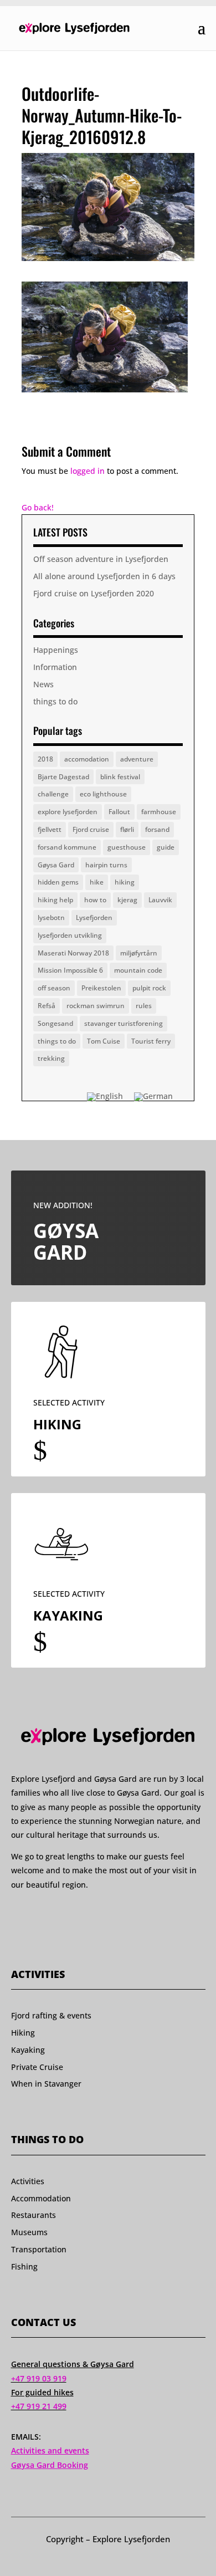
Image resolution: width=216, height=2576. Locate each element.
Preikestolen (101, 988)
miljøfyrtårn (139, 953)
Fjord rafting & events (51, 2015)
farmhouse (159, 812)
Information (55, 667)
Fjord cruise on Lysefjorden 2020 (94, 593)
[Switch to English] (105, 1097)
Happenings (56, 650)
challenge (53, 794)
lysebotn (51, 918)
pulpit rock (149, 988)
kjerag (127, 900)
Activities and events (50, 2450)
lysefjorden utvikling (70, 935)
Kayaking (28, 2050)
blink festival (120, 777)
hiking (125, 882)
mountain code (138, 970)
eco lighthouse (103, 794)
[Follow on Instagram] (37, 1916)
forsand (157, 829)
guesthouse (127, 847)
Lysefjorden (94, 918)
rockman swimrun (96, 1006)
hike (97, 882)
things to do (55, 701)
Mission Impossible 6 (70, 970)
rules (144, 1006)
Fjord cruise (91, 829)
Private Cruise (37, 2067)
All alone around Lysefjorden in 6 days (104, 576)
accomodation (87, 759)
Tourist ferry (151, 1041)
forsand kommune (67, 847)
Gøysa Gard (56, 865)
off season (54, 988)
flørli (127, 829)
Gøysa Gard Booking (50, 2465)
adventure (137, 759)
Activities (28, 2181)
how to (95, 900)
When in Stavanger (46, 2084)
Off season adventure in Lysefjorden (101, 559)
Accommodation (41, 2198)
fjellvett (50, 829)
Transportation (39, 2249)
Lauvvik (160, 900)
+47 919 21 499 (39, 2406)
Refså (47, 1006)
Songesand (55, 1023)
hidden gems (58, 882)
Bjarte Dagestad (63, 777)
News (43, 684)
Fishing (24, 2266)
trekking (51, 1058)
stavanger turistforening (124, 1023)
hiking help (55, 900)
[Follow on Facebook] (16, 1916)
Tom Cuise (104, 1041)
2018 (45, 759)
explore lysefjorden (68, 812)
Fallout (119, 812)
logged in (88, 471)
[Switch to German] (153, 1097)
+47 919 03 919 (39, 2378)
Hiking (23, 2033)
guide (166, 847)
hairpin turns (106, 865)
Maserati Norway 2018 (73, 953)
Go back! (38, 507)
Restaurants (34, 2215)
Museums (29, 2232)
